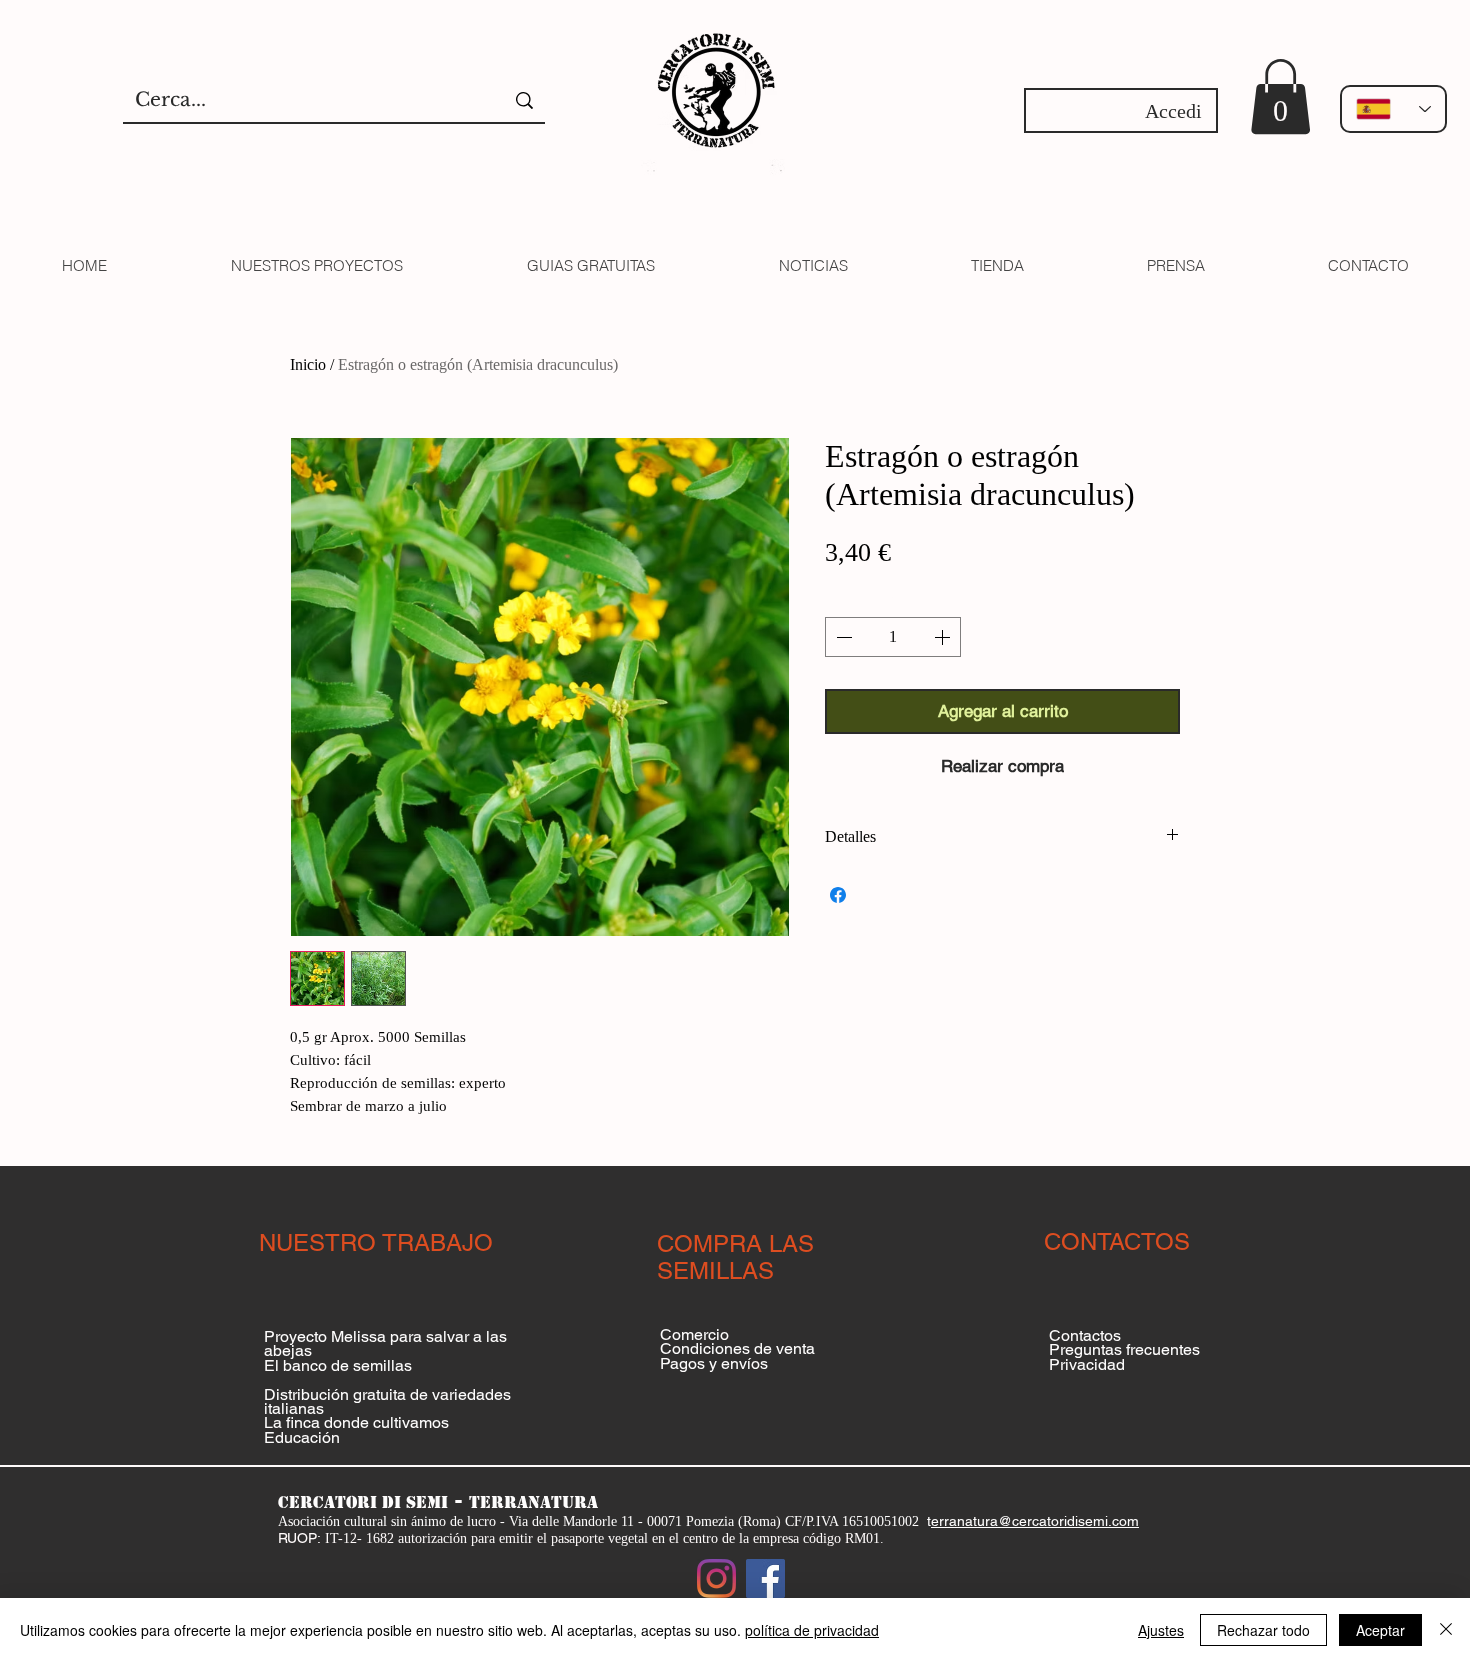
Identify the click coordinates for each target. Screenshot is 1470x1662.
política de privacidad (812, 1630)
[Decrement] (842, 637)
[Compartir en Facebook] (838, 895)
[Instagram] (716, 1578)
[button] (1280, 96)
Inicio (308, 364)
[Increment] (944, 637)
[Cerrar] (1446, 1630)
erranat (954, 1521)
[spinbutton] (893, 637)
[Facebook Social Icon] (765, 1578)
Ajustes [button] (1161, 1630)
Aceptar (1380, 1630)
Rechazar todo (1263, 1630)
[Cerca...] (524, 100)
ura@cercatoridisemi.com (1058, 1521)
